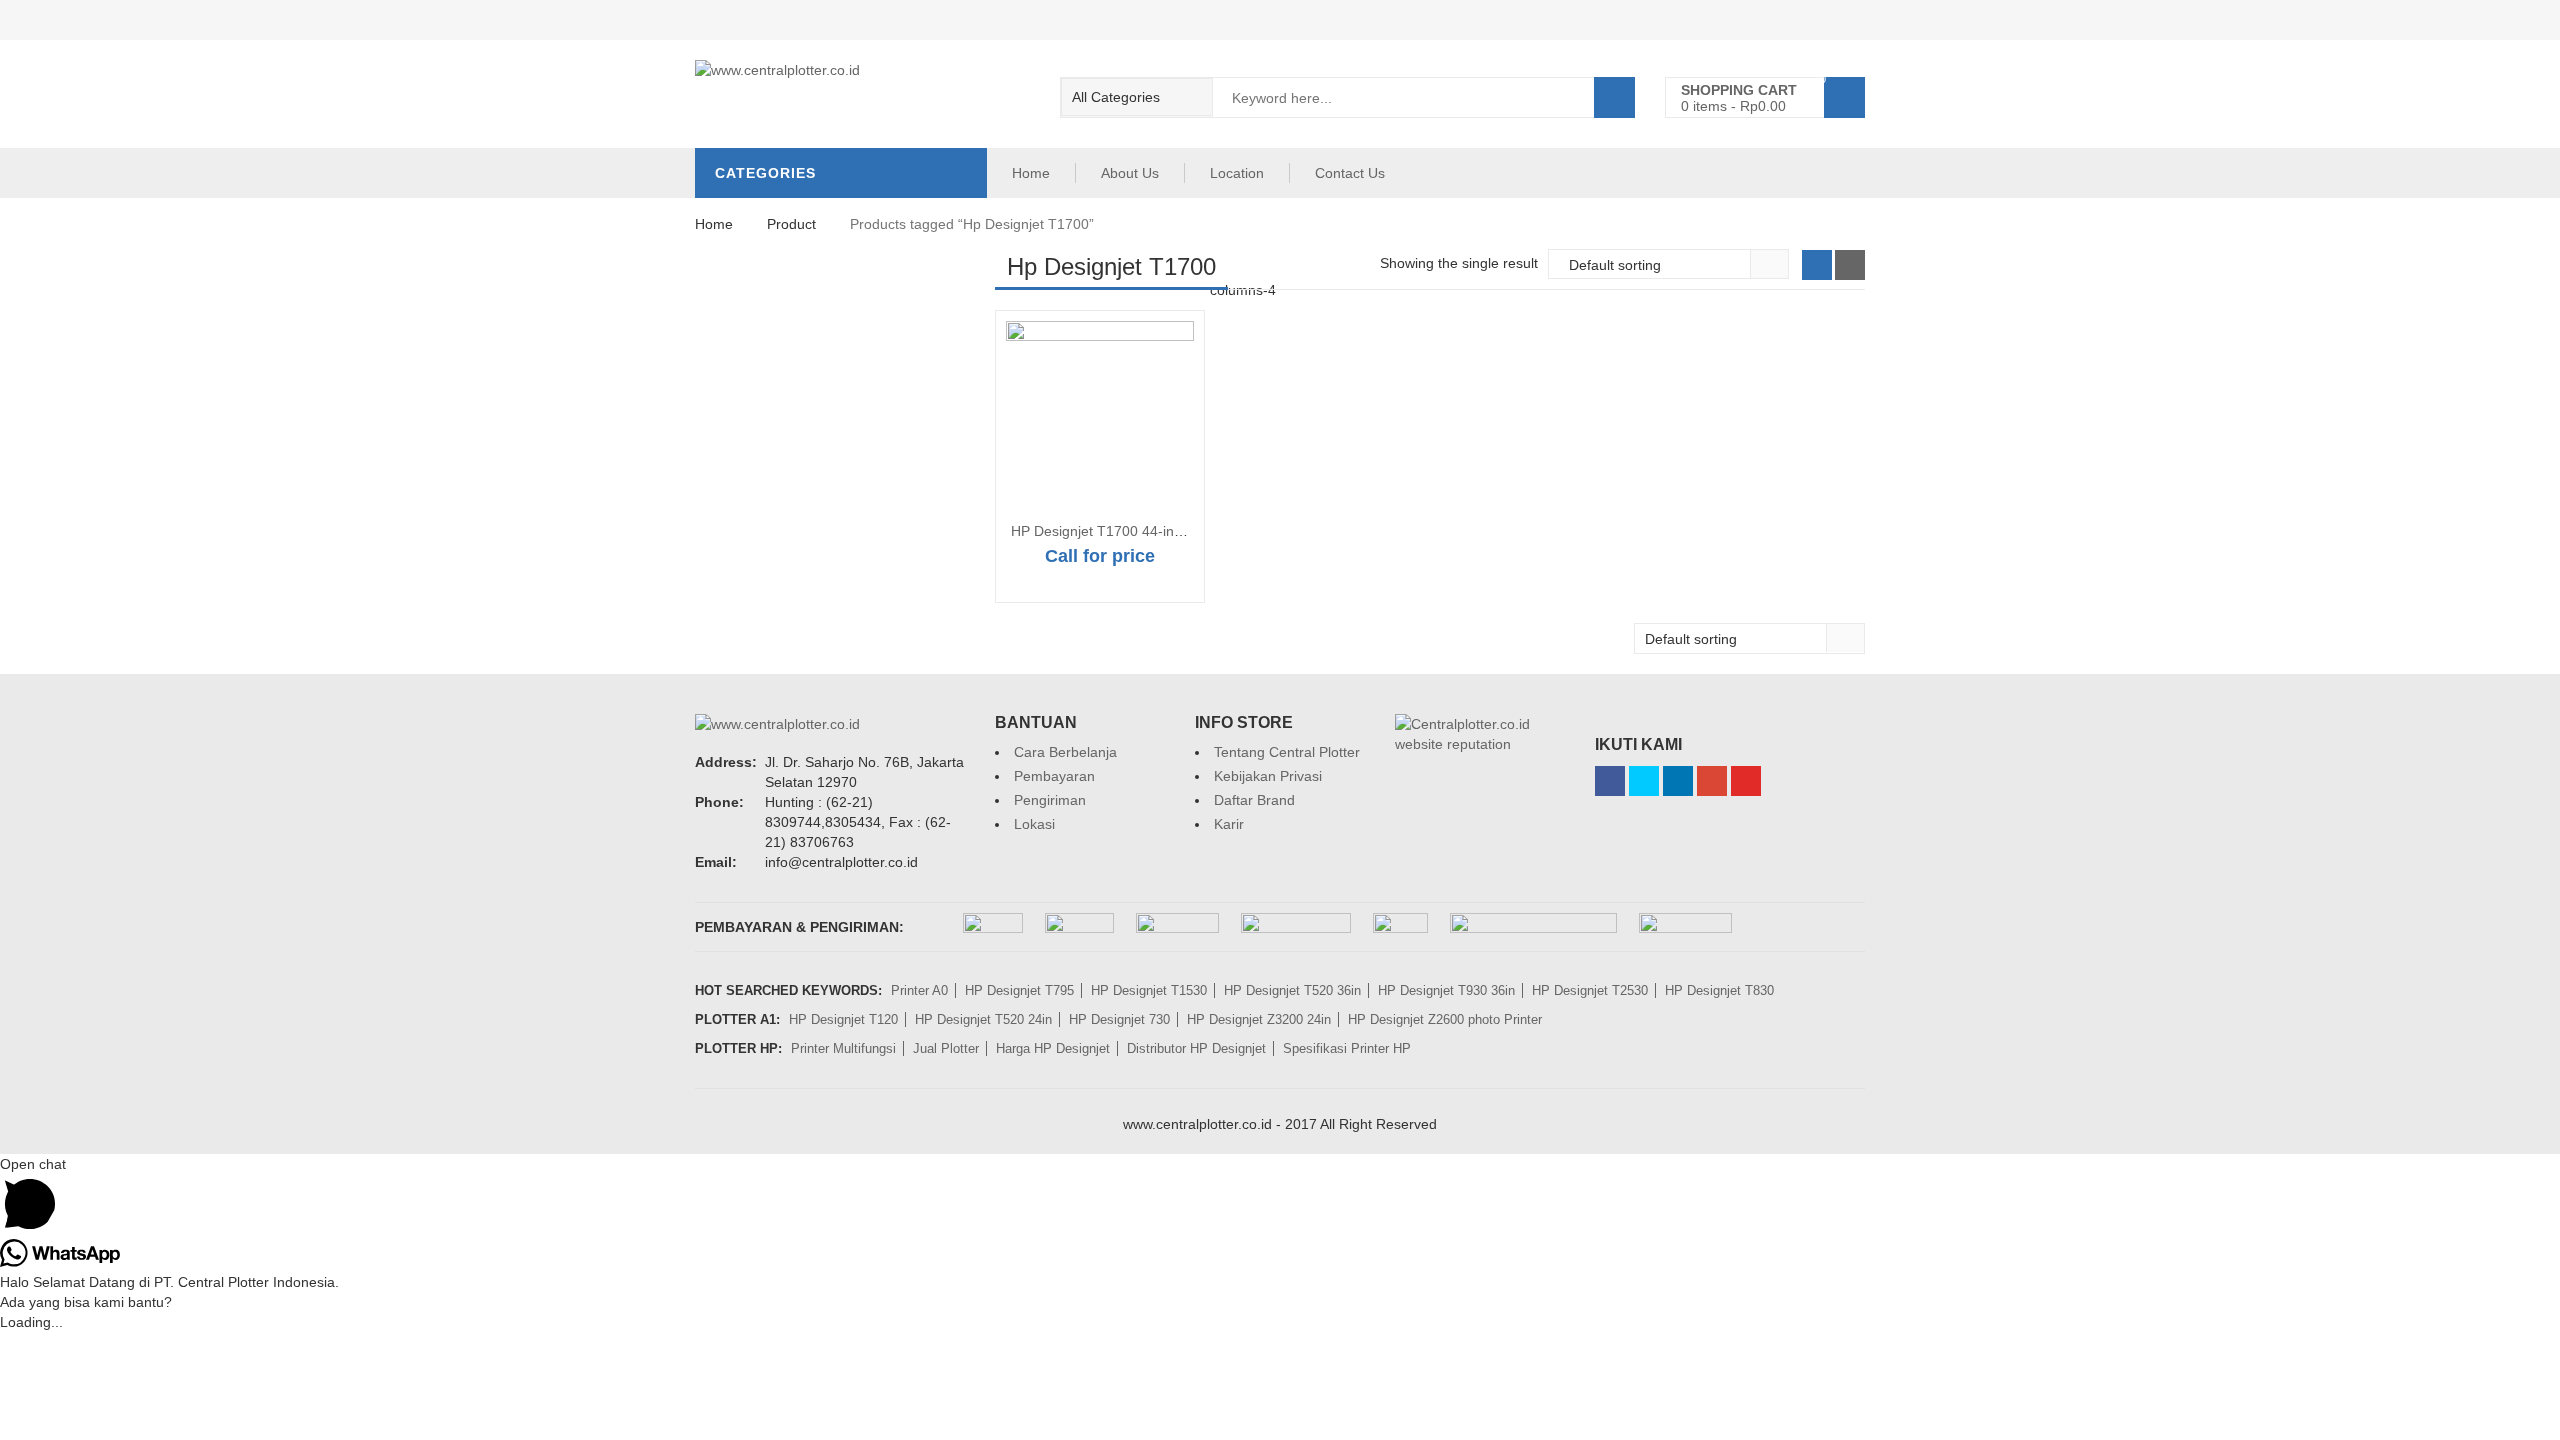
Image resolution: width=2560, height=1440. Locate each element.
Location (1237, 173)
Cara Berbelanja (1065, 752)
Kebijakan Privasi (1268, 776)
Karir (1229, 824)
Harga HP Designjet (1053, 1048)
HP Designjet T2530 (1590, 990)
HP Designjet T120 (843, 1019)
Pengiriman (1050, 800)
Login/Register (1819, 20)
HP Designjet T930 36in (1446, 990)
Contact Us (1350, 173)
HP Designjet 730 (1119, 1019)
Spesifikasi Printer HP (1347, 1048)
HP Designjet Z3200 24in (1259, 1019)
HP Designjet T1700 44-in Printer (1115, 531)
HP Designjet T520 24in (983, 1019)
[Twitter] (1644, 781)
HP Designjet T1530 (1149, 990)
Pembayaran (1054, 776)
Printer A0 (919, 990)
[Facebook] (1610, 781)
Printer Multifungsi (843, 1048)
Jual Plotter (946, 1048)
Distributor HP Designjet (1196, 1048)
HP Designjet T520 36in (1292, 990)
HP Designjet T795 (1019, 990)
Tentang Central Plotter (1287, 752)
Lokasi (1034, 824)
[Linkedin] (1678, 781)
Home (1031, 173)
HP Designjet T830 (1719, 990)
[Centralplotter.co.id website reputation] (1480, 724)
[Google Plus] (1712, 781)
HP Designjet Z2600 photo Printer (1445, 1019)
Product (791, 224)
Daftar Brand (1254, 800)
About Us (1130, 173)
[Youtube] (1746, 781)
